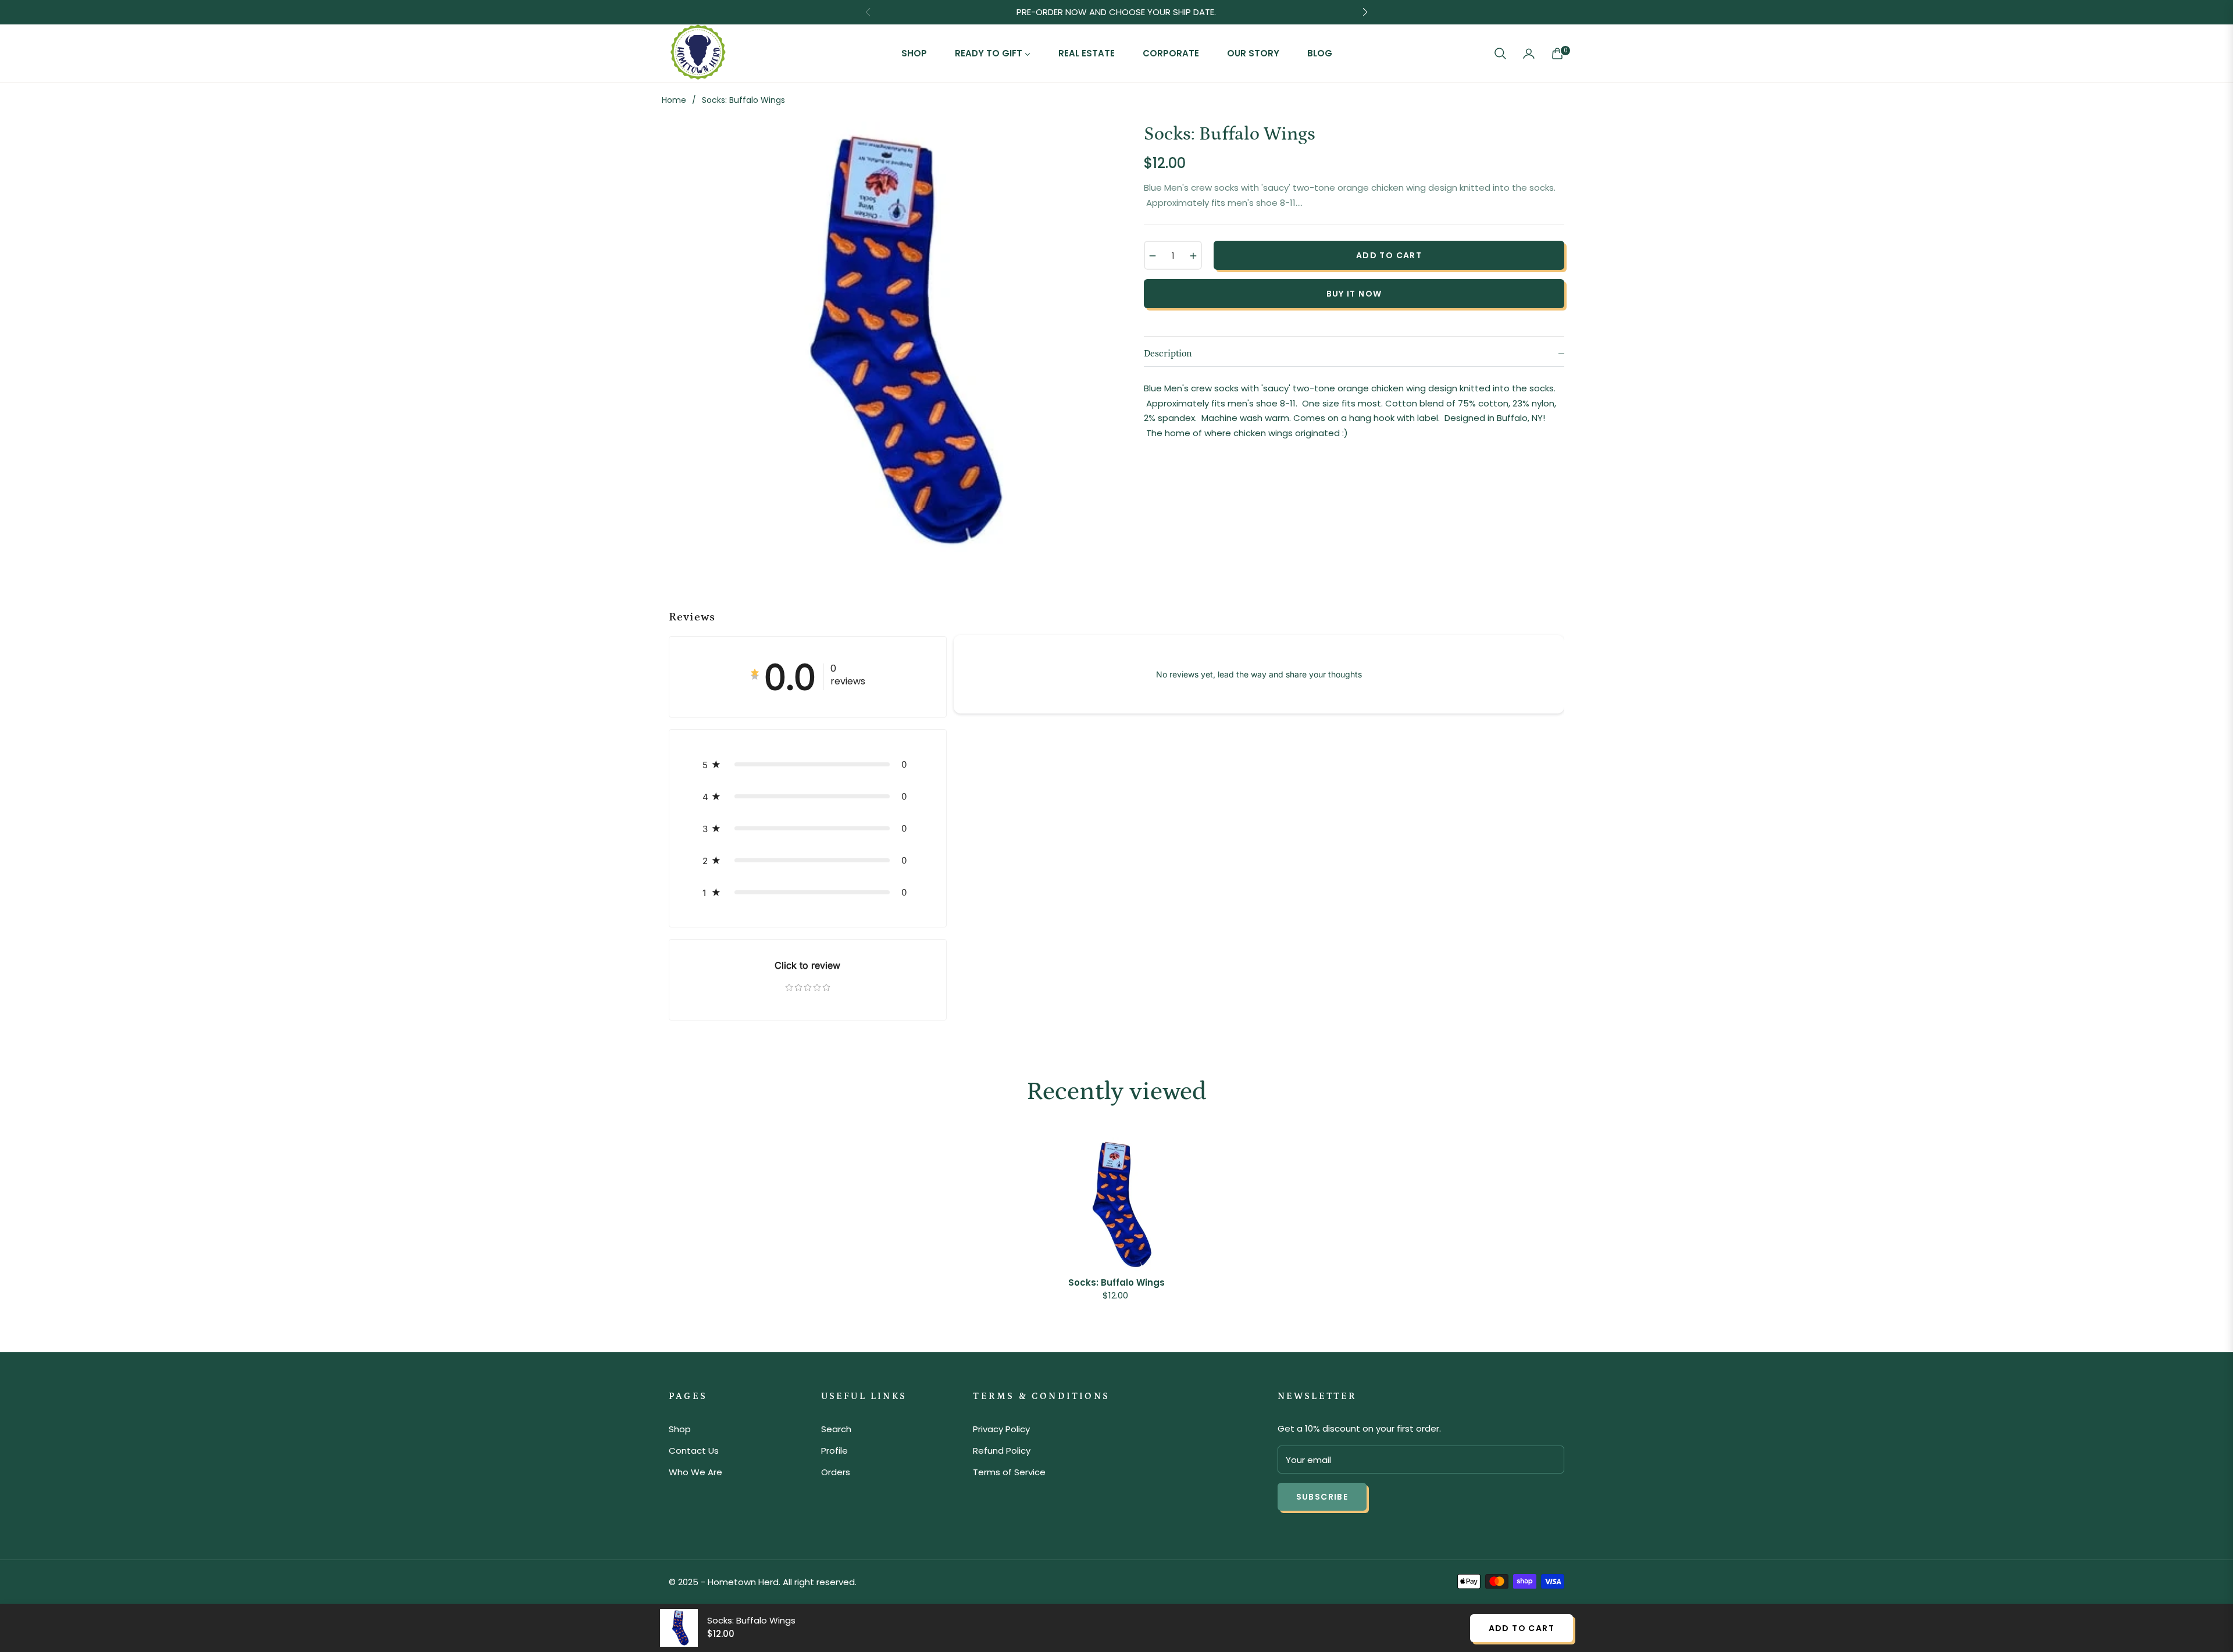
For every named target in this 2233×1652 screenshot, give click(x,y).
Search (836, 1429)
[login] (1529, 53)
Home (674, 100)
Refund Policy (1002, 1451)
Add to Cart (1522, 1628)
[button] (1500, 53)
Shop (680, 1429)
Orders (836, 1472)
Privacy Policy (1001, 1429)
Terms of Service (1009, 1472)
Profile (834, 1451)
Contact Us (694, 1451)
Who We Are (695, 1472)
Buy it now (1354, 294)
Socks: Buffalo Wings (1116, 1283)
